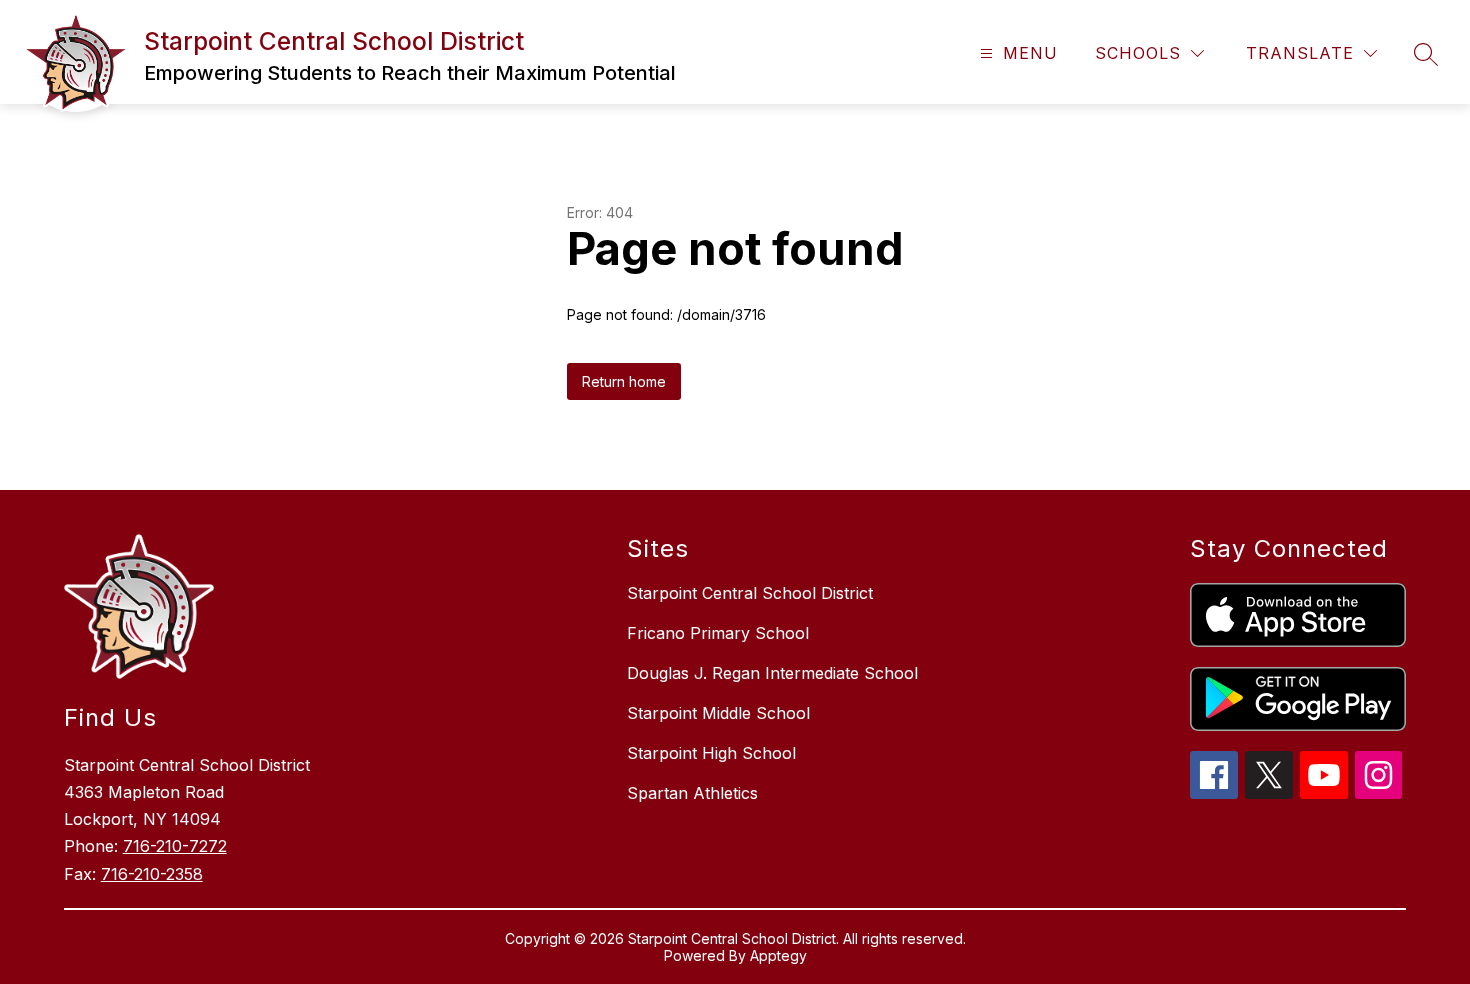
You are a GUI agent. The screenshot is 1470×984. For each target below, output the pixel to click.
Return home (624, 381)
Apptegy (778, 955)
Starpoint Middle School (718, 713)
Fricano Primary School (718, 633)
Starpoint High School (711, 753)
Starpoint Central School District (750, 593)
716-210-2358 (152, 874)
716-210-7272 (175, 846)
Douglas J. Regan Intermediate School (772, 673)
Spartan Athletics (692, 793)
